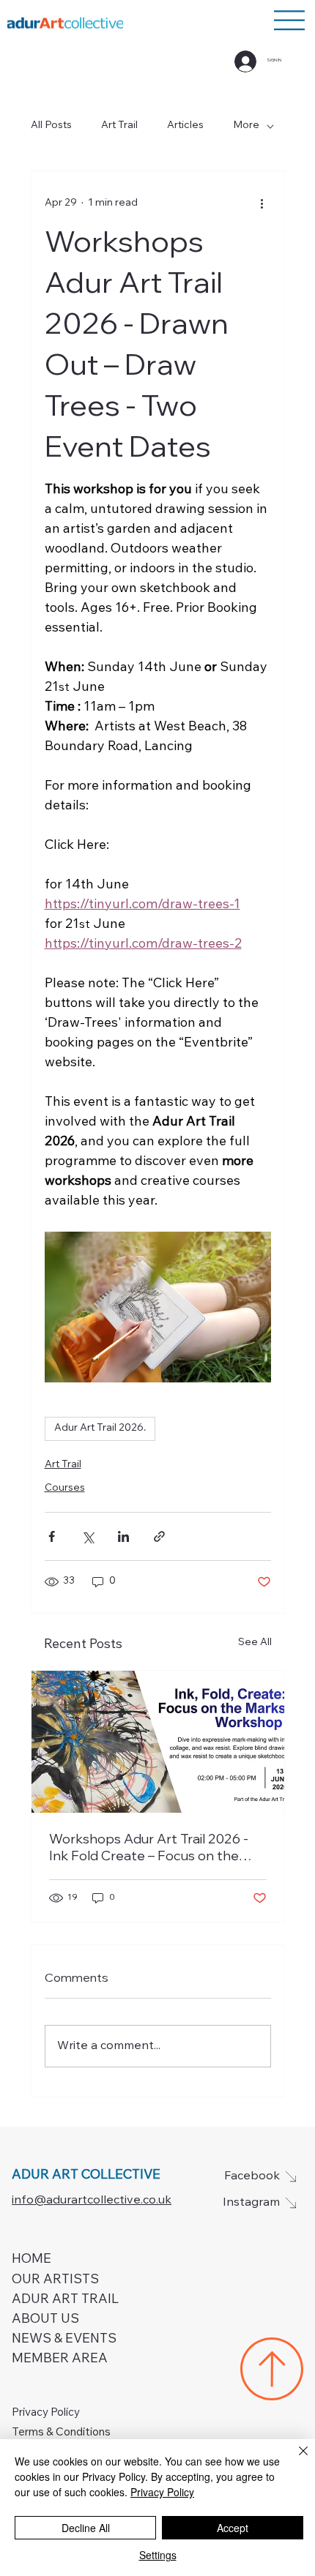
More (246, 126)
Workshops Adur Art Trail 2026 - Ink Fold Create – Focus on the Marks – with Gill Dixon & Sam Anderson (149, 1847)
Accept (233, 2528)
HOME (31, 2260)
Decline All (86, 2528)
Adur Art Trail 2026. (100, 1429)
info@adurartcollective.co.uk (92, 2201)
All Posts (51, 126)
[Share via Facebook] (52, 1536)
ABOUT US (45, 2320)
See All (255, 1643)
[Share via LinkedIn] (123, 1536)
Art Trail (119, 126)
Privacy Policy (46, 2413)
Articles (185, 126)
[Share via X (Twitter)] (88, 1536)
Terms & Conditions (61, 2433)
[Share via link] (159, 1536)
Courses (65, 1489)
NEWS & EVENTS (64, 2340)
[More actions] (262, 203)
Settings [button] (158, 2555)
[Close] (294, 2460)
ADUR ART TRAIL (65, 2300)
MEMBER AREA (60, 2359)
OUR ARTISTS (55, 2280)
